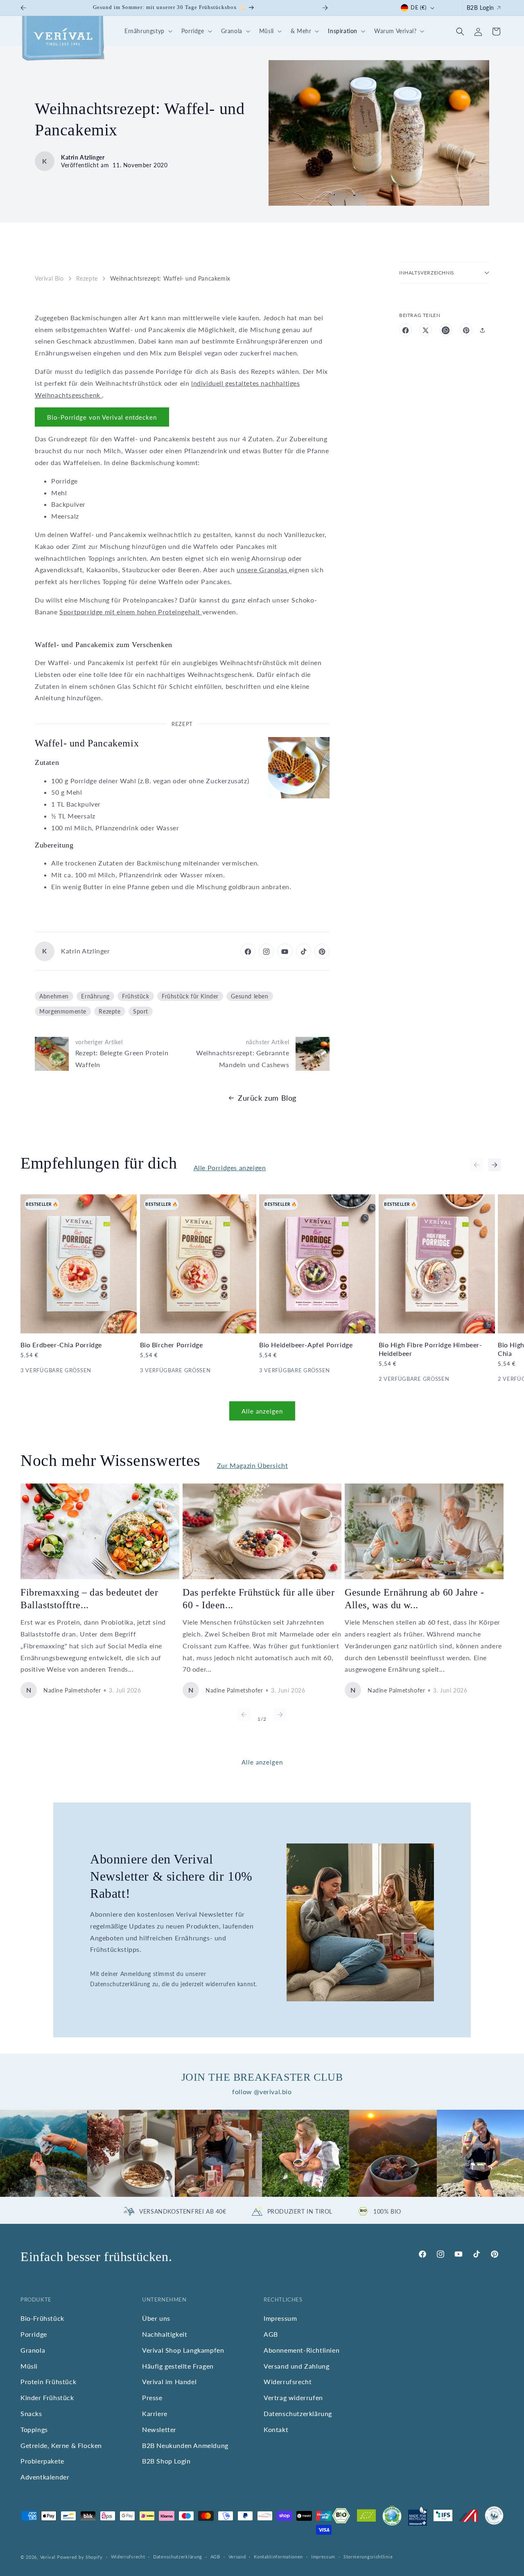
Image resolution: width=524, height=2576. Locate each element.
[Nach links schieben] (477, 1165)
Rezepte (87, 278)
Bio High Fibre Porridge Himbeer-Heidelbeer (430, 1349)
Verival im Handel (169, 2382)
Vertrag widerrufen (293, 2397)
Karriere (155, 2413)
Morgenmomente (63, 1011)
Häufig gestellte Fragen (178, 2366)
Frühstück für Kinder (190, 997)
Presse (152, 2397)
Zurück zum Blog (267, 1098)
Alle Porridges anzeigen (230, 1168)
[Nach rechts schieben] (495, 1165)
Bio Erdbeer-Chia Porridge (61, 1345)
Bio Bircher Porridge (172, 1345)
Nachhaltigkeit (165, 2334)
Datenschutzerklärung (298, 2413)
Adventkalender (45, 2477)
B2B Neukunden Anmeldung (185, 2445)
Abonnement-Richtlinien (302, 2350)
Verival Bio (49, 278)
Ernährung (95, 997)
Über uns (156, 2318)
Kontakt (276, 2429)
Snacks (31, 2413)
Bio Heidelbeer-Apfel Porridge (306, 1345)
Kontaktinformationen (278, 2557)
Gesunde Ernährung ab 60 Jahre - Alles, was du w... (414, 1599)
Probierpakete (42, 2461)
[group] (44, 2153)
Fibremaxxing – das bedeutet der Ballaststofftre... (89, 1599)
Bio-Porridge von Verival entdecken (102, 417)
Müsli (29, 2366)
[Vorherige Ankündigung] (23, 8)
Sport (141, 1011)
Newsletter (159, 2429)
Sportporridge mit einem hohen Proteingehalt (131, 612)
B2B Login (480, 8)
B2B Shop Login (166, 2461)
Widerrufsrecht (288, 2382)
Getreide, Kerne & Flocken (61, 2445)
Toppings (34, 2429)
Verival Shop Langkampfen (183, 2350)
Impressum (280, 2318)
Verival (48, 2557)
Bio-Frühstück (42, 2318)
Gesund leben (250, 997)
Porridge (34, 2334)
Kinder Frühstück (47, 2397)
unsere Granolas (263, 570)
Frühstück (136, 997)
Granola (33, 2350)
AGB (271, 2334)
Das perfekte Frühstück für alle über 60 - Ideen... (259, 1599)
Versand (237, 2557)
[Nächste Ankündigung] (325, 8)
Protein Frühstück (48, 2382)
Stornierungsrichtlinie (368, 2557)
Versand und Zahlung (296, 2366)
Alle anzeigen (262, 1411)
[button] (147, 31)
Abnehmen (54, 997)
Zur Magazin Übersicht (253, 1465)
